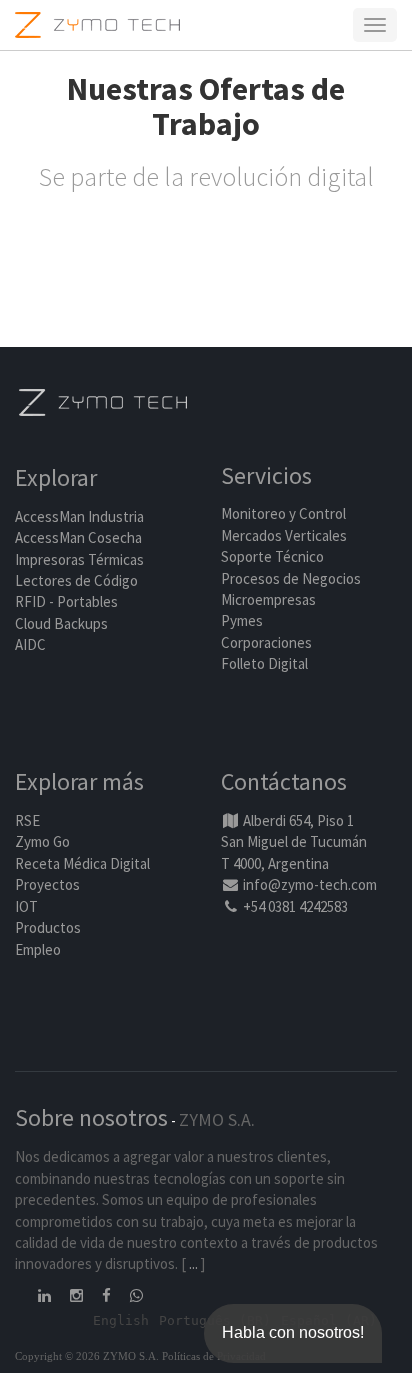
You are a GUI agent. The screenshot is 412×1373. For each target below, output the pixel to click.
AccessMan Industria (79, 516)
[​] (46, 1295)
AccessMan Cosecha (78, 537)
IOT (26, 906)
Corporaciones (266, 642)
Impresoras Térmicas (79, 559)
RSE (27, 820)
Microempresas (268, 599)
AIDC (30, 644)
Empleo (38, 949)
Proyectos (47, 884)
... (193, 1263)
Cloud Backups (61, 623)
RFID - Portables (66, 601)
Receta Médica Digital (82, 863)
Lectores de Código (76, 580)
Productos (48, 927)
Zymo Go (42, 841)
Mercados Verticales (284, 535)
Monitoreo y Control (283, 513)
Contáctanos (284, 781)
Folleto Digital (266, 663)
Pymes (242, 620)
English (121, 1320)
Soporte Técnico (272, 556)
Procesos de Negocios (291, 578)
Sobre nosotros (91, 1117)
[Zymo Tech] (103, 400)
